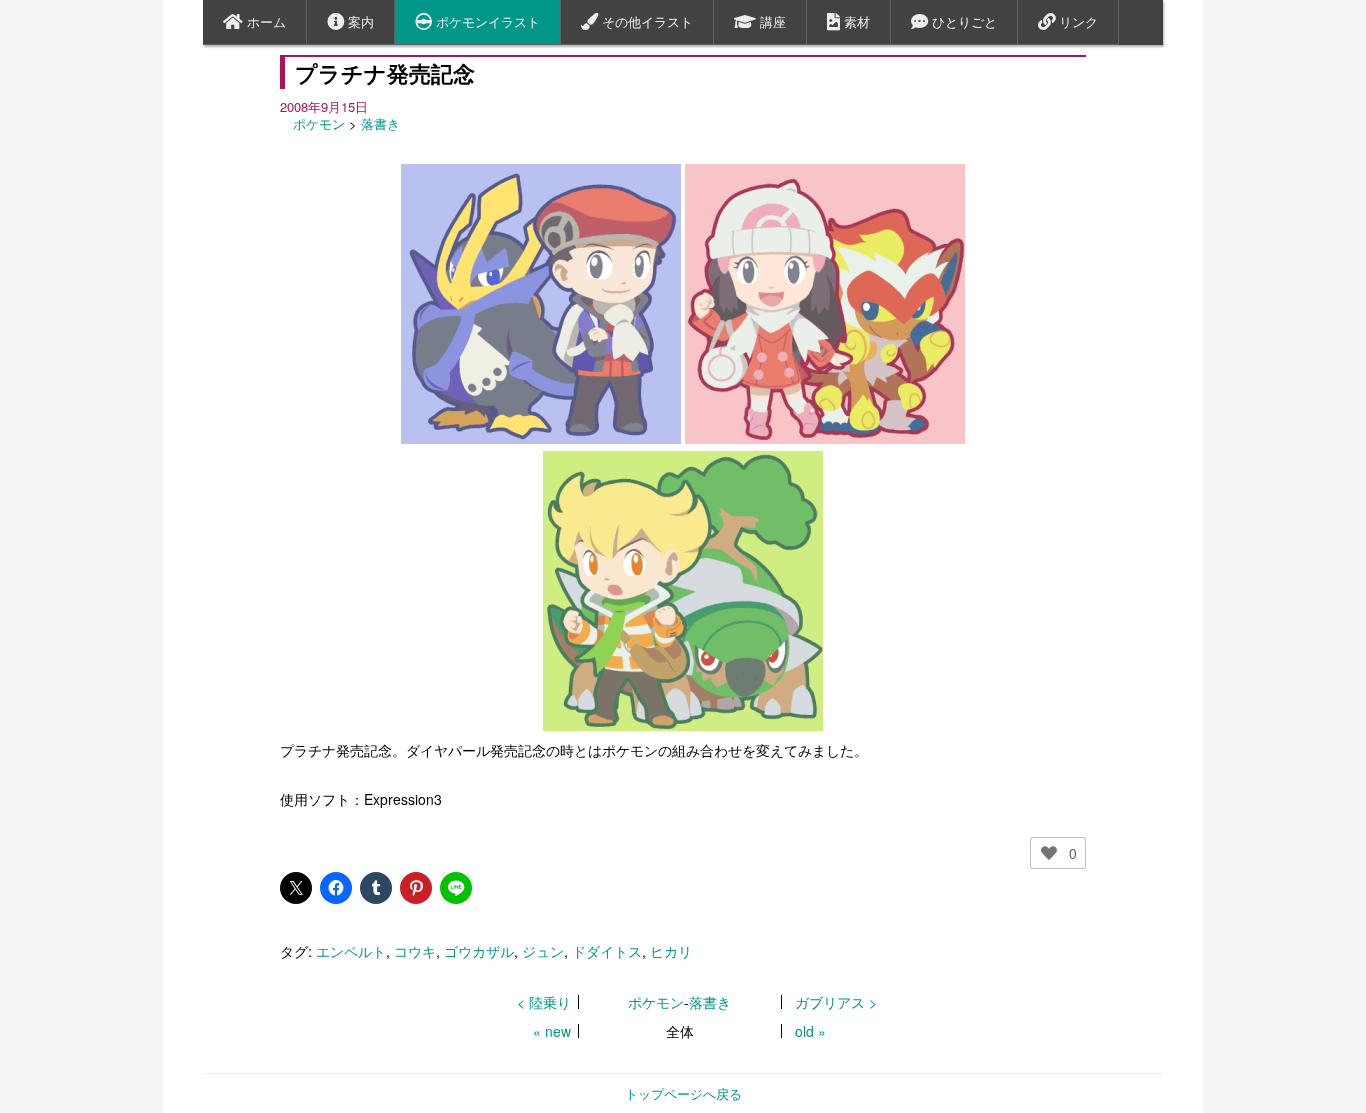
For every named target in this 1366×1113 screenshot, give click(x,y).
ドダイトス (607, 951)
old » (810, 1031)
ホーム (264, 21)
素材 (855, 21)
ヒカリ (671, 951)
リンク (1076, 21)
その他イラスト (645, 21)
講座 (771, 21)
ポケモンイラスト (486, 21)
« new (552, 1031)
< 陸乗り (544, 1002)
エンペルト (351, 951)
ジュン (543, 951)
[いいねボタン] (1049, 853)
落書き (380, 123)
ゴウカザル (479, 951)
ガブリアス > (836, 1002)
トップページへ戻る (683, 1093)
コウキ (415, 951)
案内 (359, 21)
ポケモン (319, 123)
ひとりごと (962, 21)
